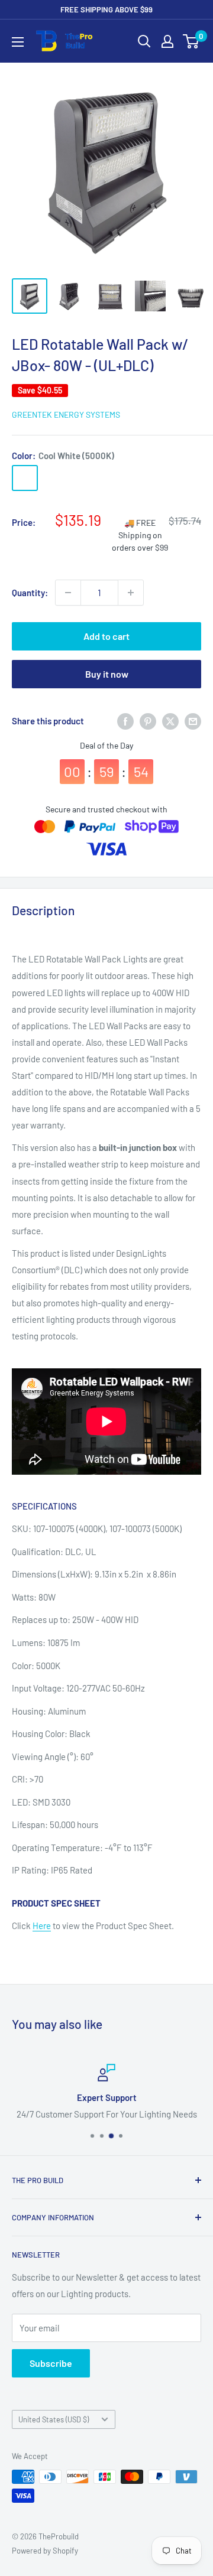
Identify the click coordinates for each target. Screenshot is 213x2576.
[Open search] (144, 41)
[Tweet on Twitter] (170, 721)
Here (42, 1926)
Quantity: (30, 593)
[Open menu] (18, 42)
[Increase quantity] (131, 593)
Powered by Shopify (45, 2551)
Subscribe (51, 2363)
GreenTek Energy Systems (66, 414)
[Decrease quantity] (68, 593)
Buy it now (107, 674)
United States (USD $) (54, 2419)
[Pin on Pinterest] (148, 721)
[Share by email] (193, 721)
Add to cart (106, 636)
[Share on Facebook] (125, 721)
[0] (191, 41)
